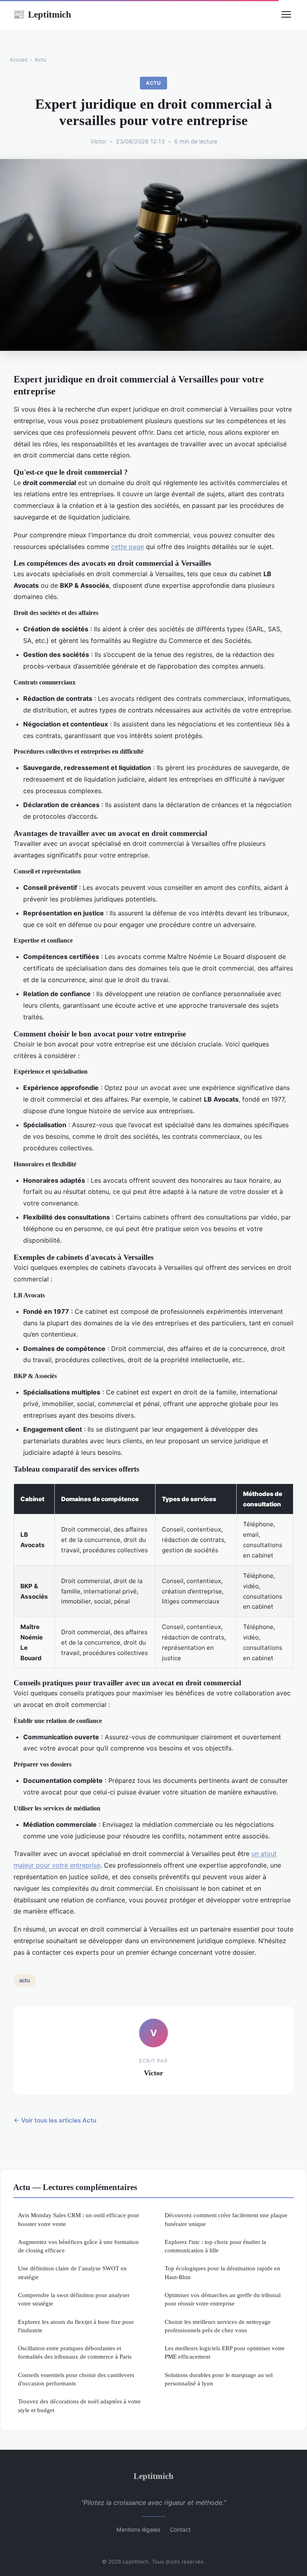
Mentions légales (138, 2529)
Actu (41, 60)
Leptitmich (42, 14)
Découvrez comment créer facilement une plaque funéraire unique (226, 2219)
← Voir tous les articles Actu (55, 2120)
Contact (180, 2529)
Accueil (19, 60)
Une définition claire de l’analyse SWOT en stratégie (72, 2272)
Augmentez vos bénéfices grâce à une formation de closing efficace (78, 2246)
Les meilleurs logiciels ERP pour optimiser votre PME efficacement (225, 2352)
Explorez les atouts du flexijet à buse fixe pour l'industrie (76, 2326)
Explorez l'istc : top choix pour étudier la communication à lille (215, 2246)
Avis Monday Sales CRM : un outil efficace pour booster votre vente (79, 2219)
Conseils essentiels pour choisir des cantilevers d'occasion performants (76, 2379)
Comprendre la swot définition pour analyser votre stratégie (74, 2299)
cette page (128, 547)
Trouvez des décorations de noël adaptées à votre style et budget (79, 2405)
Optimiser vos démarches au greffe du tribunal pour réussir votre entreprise (223, 2299)
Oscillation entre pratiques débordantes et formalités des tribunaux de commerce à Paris (75, 2352)
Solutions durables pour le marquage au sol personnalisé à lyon (219, 2379)
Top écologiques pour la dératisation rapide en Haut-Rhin (222, 2272)
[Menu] (286, 14)
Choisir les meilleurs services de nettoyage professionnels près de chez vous (218, 2326)
